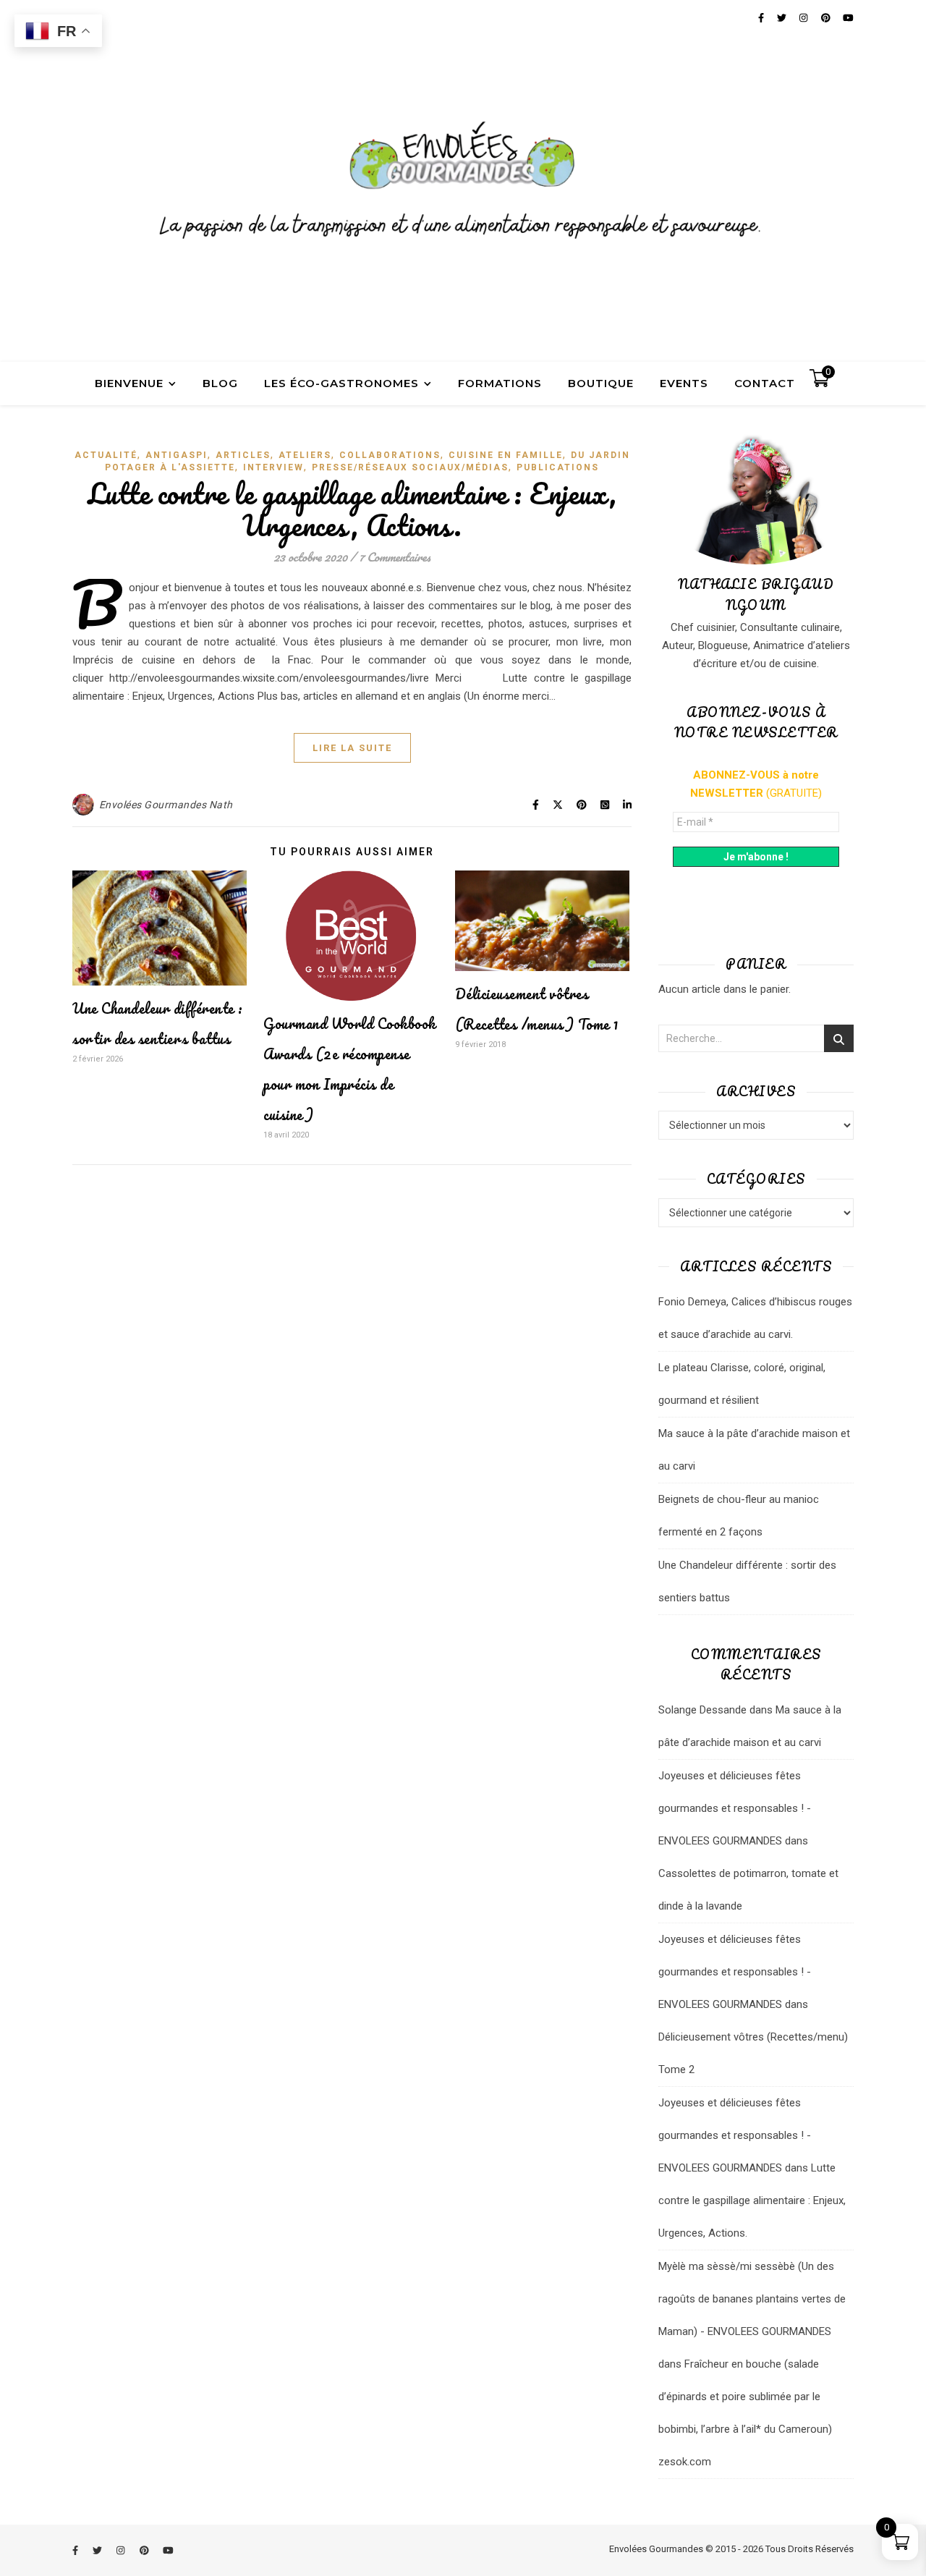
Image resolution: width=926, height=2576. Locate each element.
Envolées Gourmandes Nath (166, 805)
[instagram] (122, 2550)
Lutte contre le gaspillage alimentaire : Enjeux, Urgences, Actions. (352, 509)
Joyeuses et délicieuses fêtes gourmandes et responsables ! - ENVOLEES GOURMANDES (735, 1808)
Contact (765, 383)
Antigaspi (177, 455)
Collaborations (390, 455)
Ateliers (305, 455)
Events (684, 383)
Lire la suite (352, 748)
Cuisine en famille (506, 455)
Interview (273, 467)
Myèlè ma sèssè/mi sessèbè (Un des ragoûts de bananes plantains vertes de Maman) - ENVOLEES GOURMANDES (752, 2299)
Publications (558, 467)
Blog (220, 383)
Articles (243, 455)
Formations (500, 383)
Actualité (106, 455)
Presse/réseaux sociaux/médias (410, 467)
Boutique (601, 383)
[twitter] (98, 2550)
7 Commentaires (395, 557)
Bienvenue (129, 383)
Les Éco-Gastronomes (341, 383)
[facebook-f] (76, 2550)
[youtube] (168, 2550)
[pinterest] (145, 2550)
